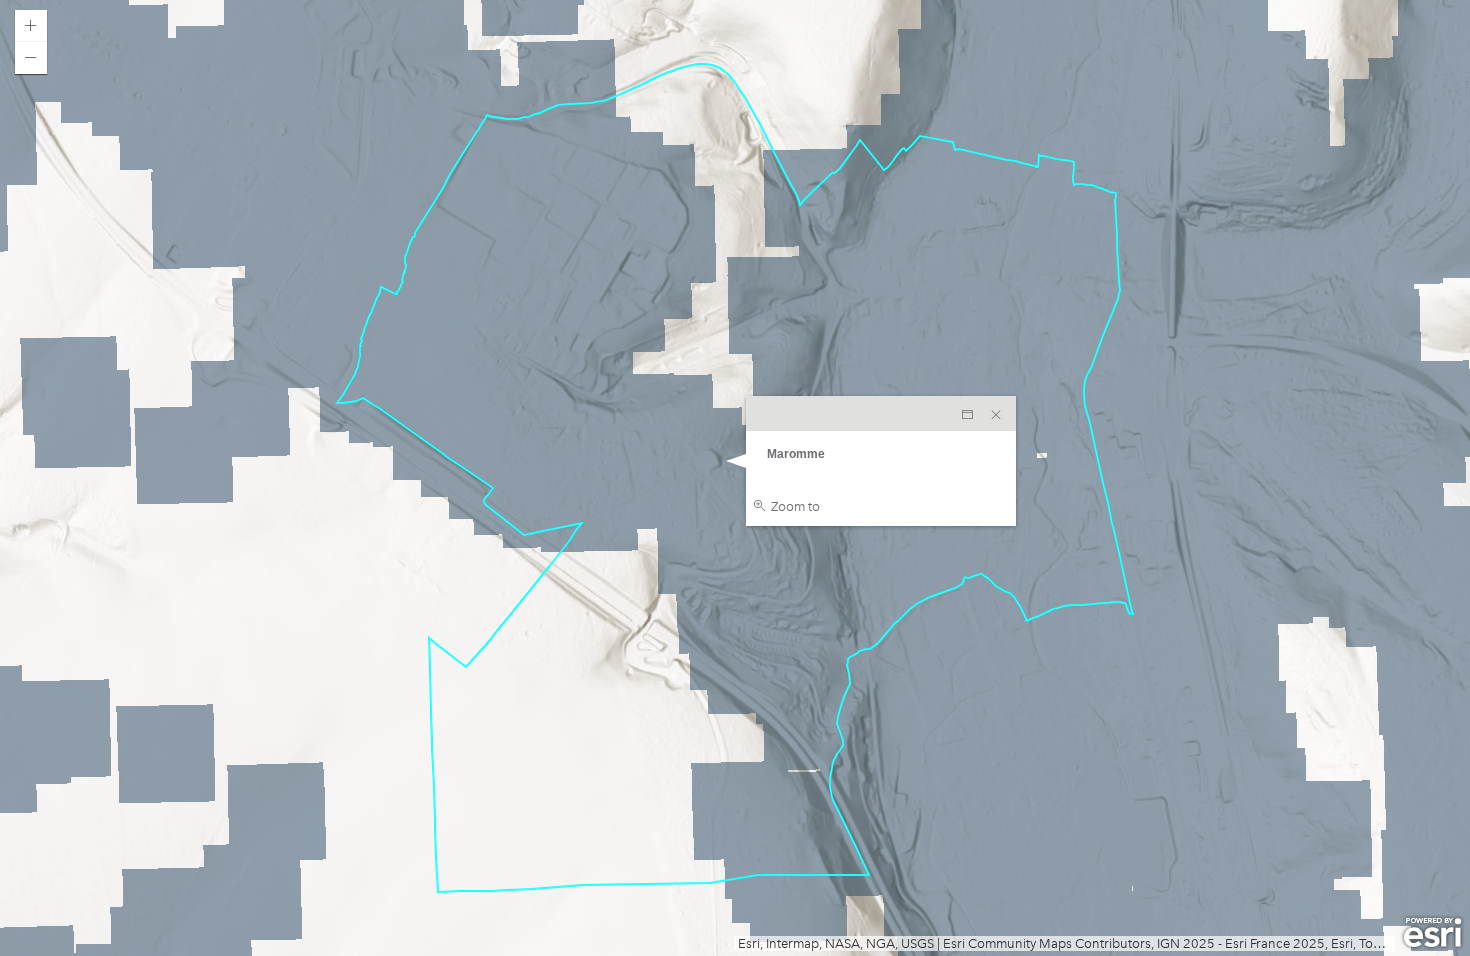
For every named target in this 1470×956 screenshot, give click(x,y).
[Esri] (1432, 933)
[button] (31, 26)
